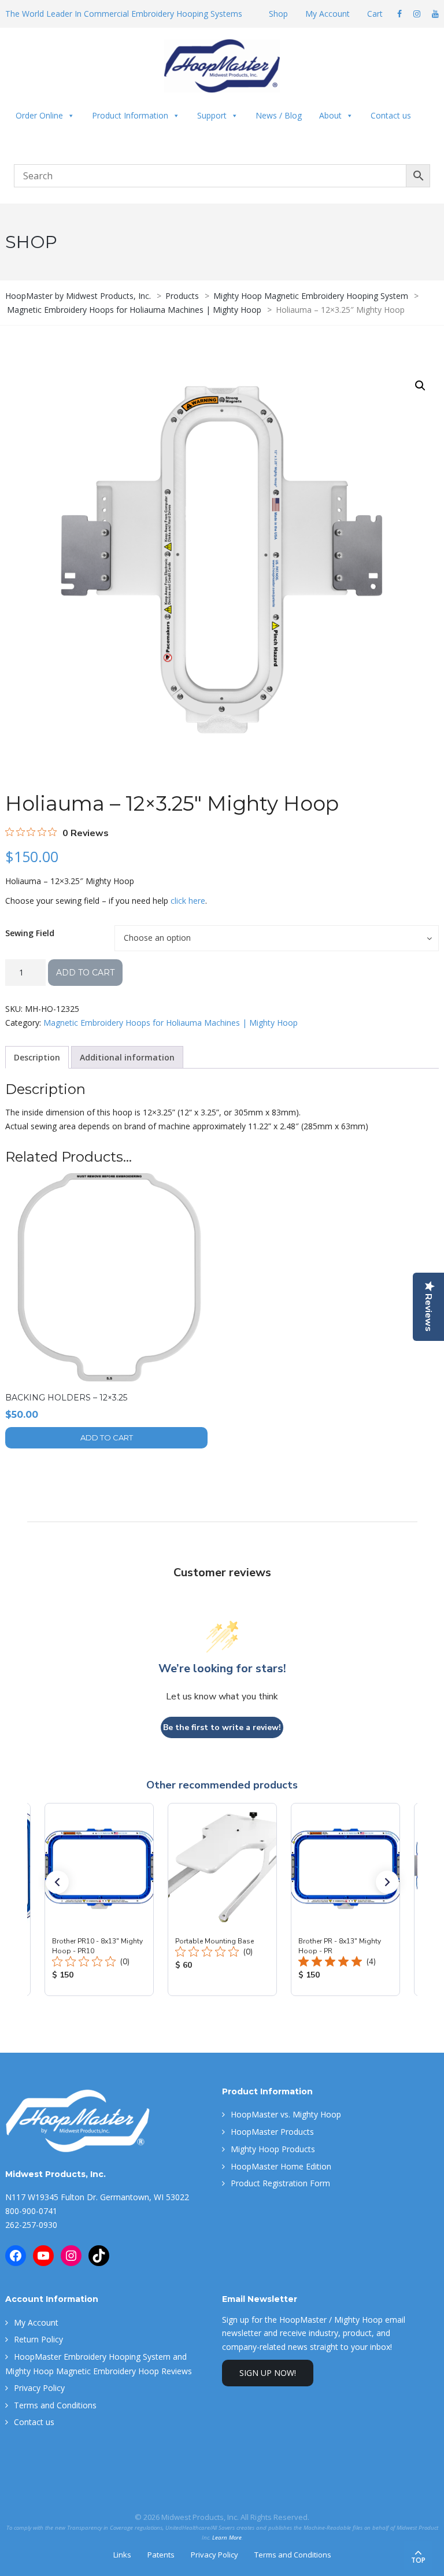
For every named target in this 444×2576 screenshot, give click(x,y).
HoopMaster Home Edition (281, 2166)
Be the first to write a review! (222, 1727)
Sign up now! (268, 2373)
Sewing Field (30, 933)
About (330, 115)
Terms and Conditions (55, 2405)
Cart (375, 14)
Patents (161, 2555)
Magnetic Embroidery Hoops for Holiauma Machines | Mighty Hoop (171, 1023)
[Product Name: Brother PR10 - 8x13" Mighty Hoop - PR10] (99, 1899)
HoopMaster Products (272, 2132)
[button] (420, 386)
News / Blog (279, 115)
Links (122, 2555)
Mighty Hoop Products (273, 2149)
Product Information (130, 115)
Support (212, 115)
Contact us (391, 115)
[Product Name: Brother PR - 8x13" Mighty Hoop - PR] (345, 1899)
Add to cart (85, 973)
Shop (278, 14)
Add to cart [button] (107, 1437)
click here (188, 901)
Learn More (227, 2538)
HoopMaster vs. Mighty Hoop (286, 2114)
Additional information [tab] (127, 1057)
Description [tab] (37, 1057)
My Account (328, 14)
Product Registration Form (280, 2183)
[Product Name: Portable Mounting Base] (222, 1899)
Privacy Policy (39, 2388)
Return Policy (38, 2339)
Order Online (39, 115)
